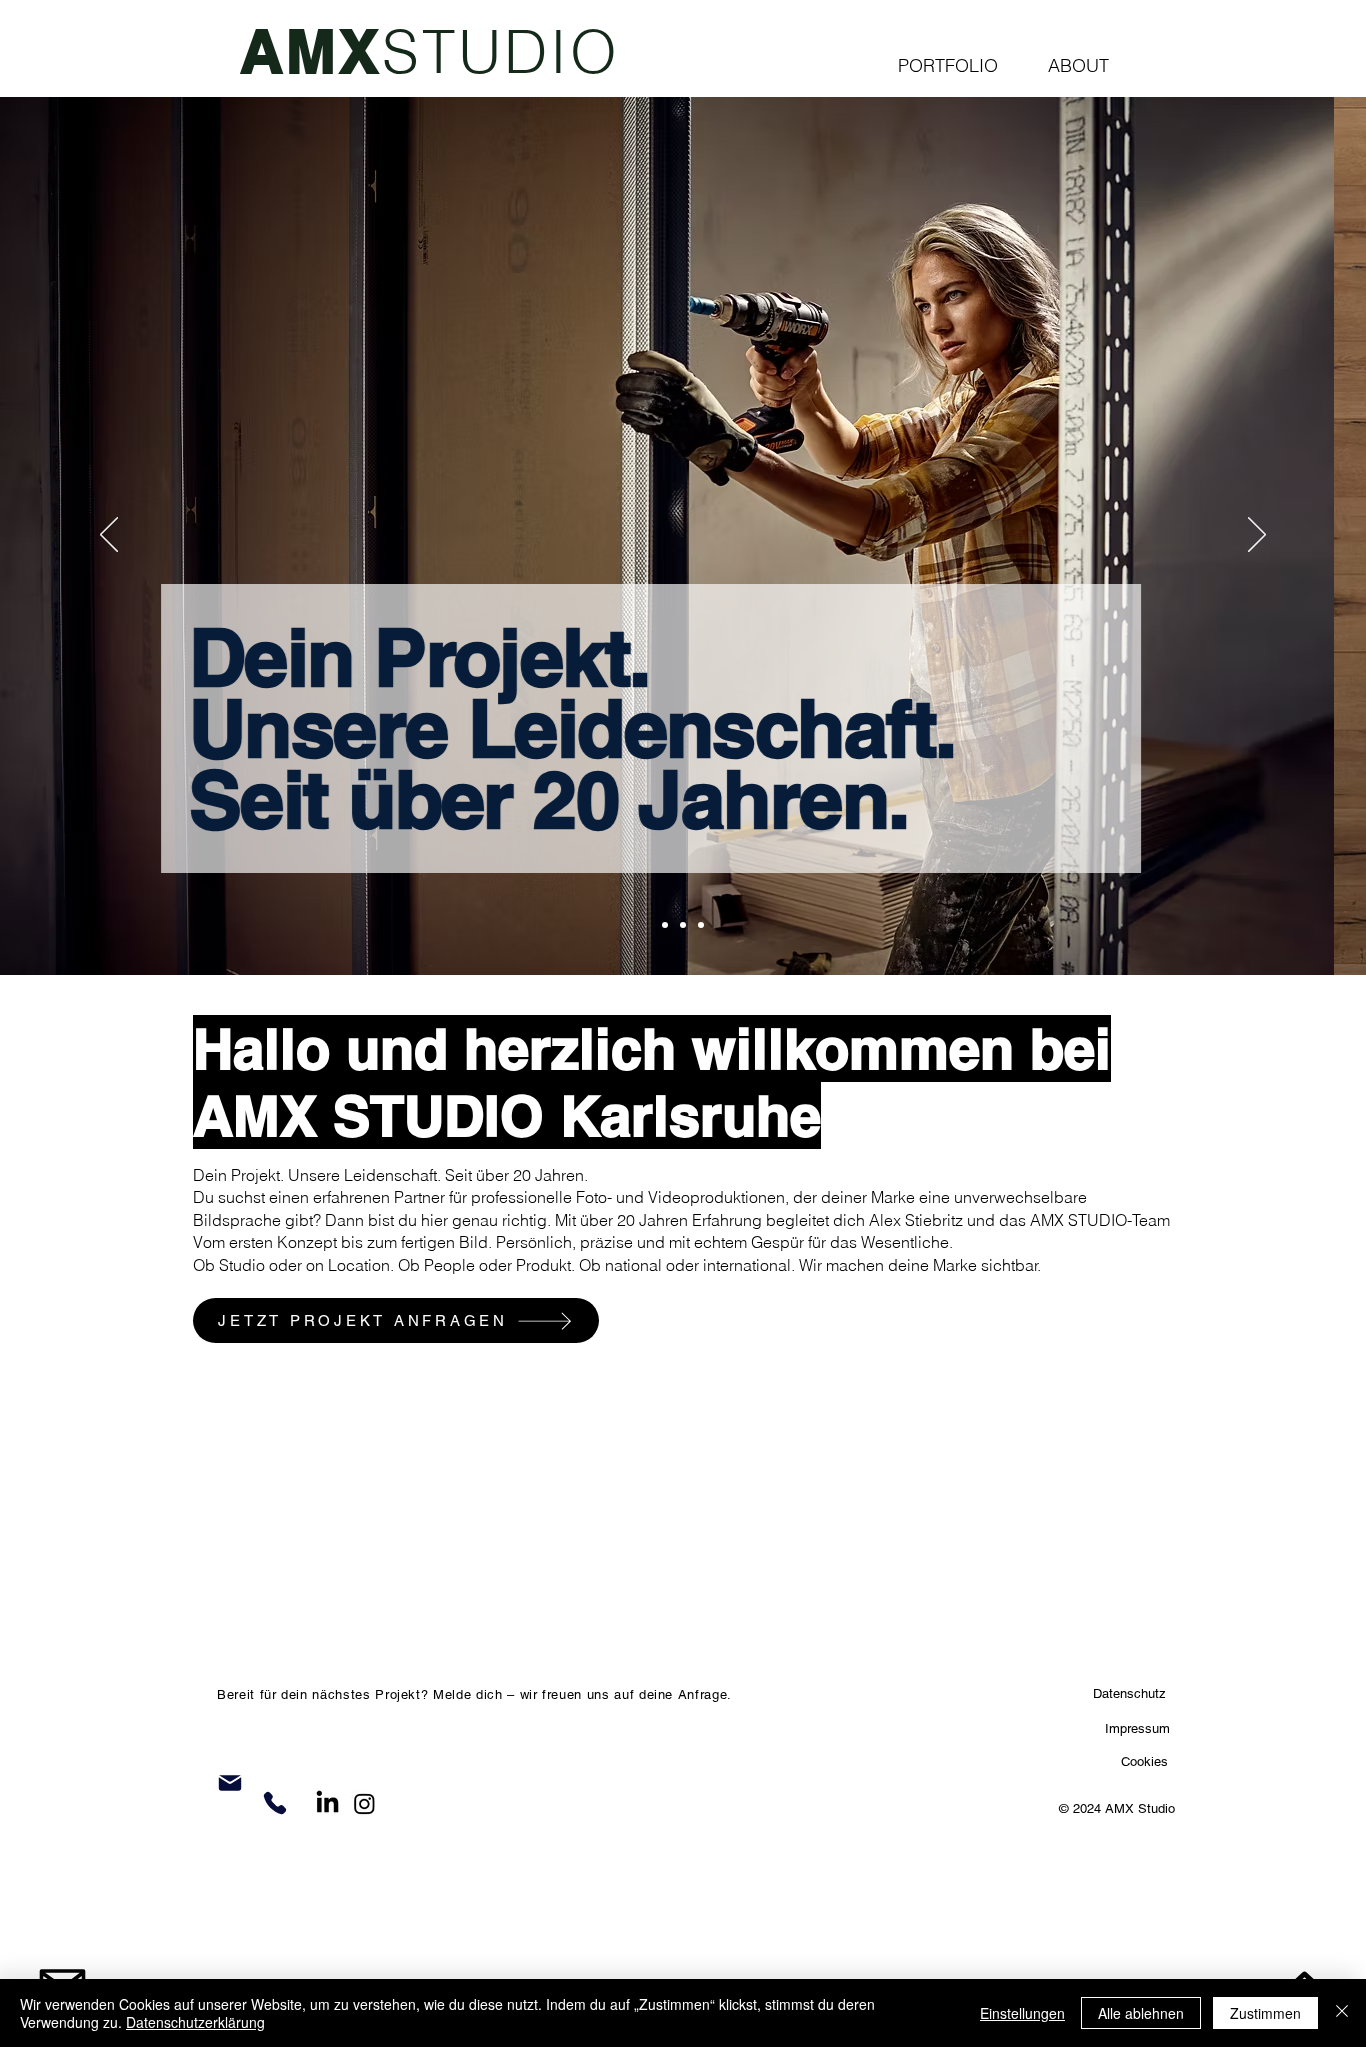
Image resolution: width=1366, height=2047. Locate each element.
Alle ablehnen (1141, 2013)
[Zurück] (109, 536)
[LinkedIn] (327, 1803)
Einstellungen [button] (1022, 2013)
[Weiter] (1257, 536)
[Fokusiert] (665, 925)
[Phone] (275, 1803)
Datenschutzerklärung (195, 2022)
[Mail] (230, 1783)
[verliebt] (683, 925)
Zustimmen (1265, 2013)
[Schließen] (1342, 2013)
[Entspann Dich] (701, 925)
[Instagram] (364, 1803)
